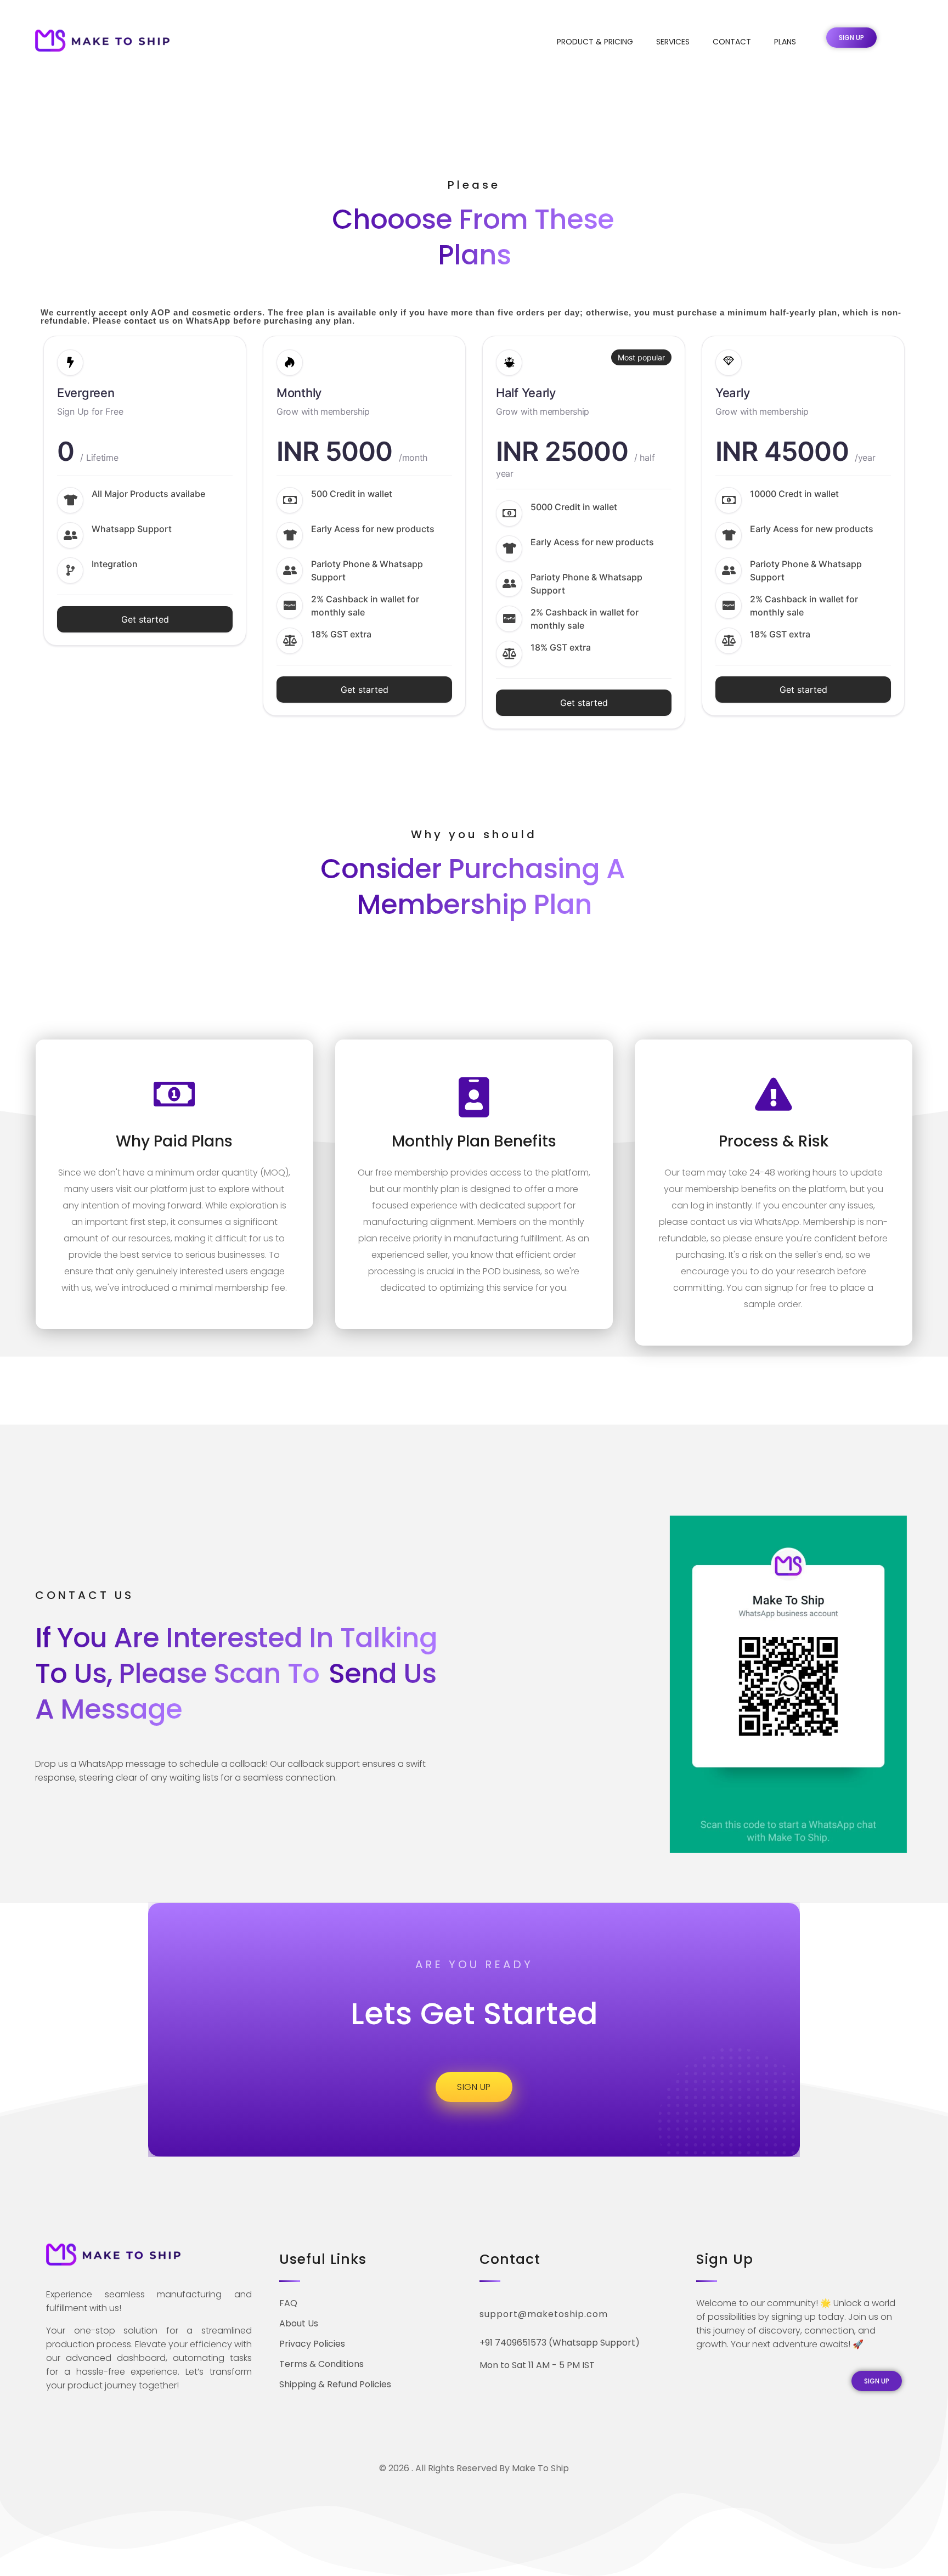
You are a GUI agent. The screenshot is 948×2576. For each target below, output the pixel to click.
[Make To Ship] (102, 41)
